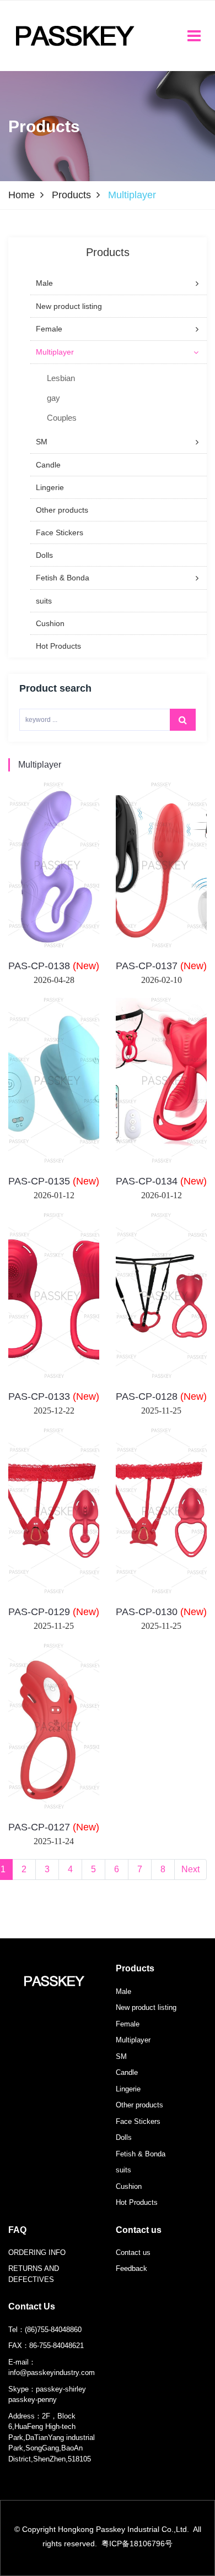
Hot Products (137, 2202)
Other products (139, 2105)
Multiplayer (40, 765)
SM (121, 2056)
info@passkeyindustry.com (52, 2373)
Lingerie (128, 2089)
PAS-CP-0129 (54, 1612)
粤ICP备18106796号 (137, 2544)
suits (123, 2170)
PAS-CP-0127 (54, 1827)
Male (123, 1991)
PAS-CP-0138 (54, 966)
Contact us (139, 2230)
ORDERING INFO (37, 2252)
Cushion (129, 2186)
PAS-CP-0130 (161, 1612)
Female (128, 2024)
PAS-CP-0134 (161, 1181)
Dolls (124, 2137)
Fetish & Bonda (141, 2154)
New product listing (146, 2007)
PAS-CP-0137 (161, 966)
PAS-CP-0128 (161, 1396)
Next (190, 1869)
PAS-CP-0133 (54, 1396)
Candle (127, 2072)
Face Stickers (138, 2121)
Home (21, 195)
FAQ (17, 2230)
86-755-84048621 (57, 2346)
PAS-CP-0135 (54, 1181)
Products (71, 195)
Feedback (131, 2268)
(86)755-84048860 (53, 2330)
